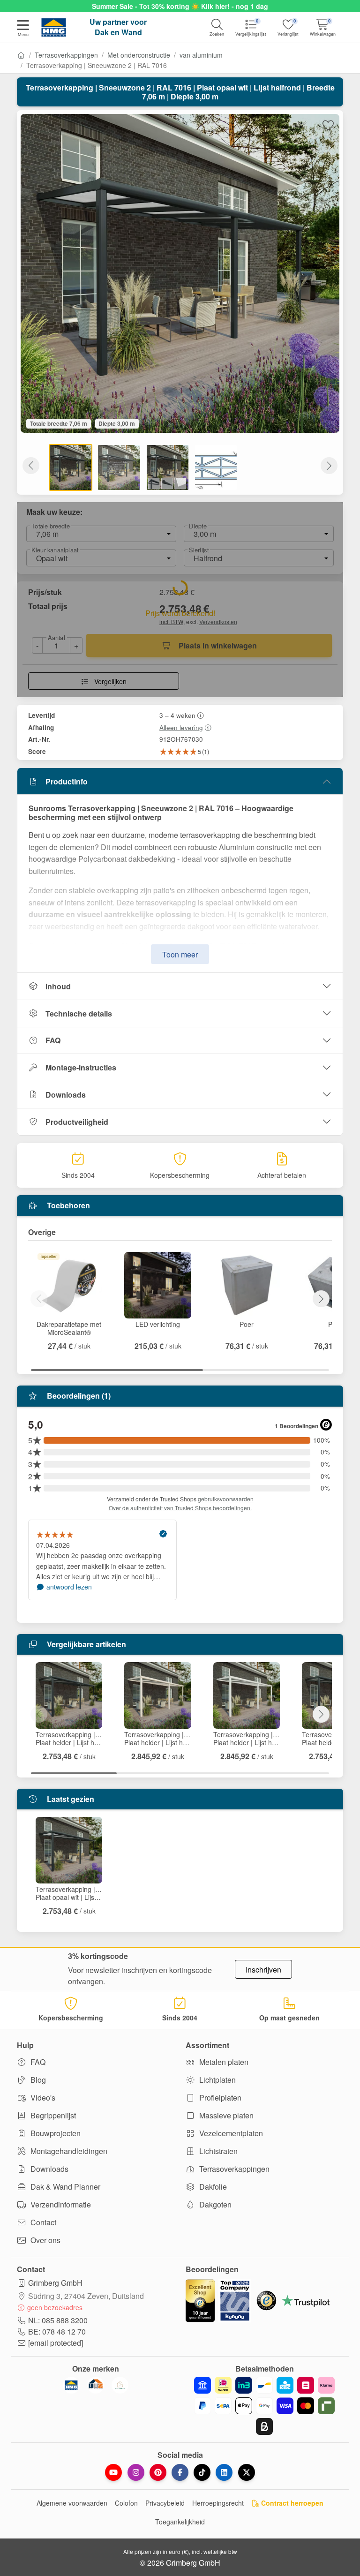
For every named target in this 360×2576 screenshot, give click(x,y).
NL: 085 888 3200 (58, 2320)
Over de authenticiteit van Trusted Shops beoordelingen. (180, 1508)
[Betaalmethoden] (264, 2406)
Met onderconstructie (139, 55)
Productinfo (67, 781)
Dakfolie (212, 2187)
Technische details (79, 1013)
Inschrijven (263, 1970)
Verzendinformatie (60, 2204)
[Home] (21, 55)
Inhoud (58, 986)
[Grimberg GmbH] (120, 2385)
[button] (23, 29)
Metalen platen (223, 2062)
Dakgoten (214, 2204)
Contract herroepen (291, 2503)
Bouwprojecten (55, 2133)
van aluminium (201, 55)
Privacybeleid (165, 2503)
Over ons (45, 2240)
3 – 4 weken (177, 715)
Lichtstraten (217, 2151)
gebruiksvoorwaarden (226, 1499)
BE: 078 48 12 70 (57, 2331)
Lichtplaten (217, 2080)
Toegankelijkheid (180, 2522)
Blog (37, 2080)
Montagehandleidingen (68, 2151)
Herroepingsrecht (218, 2503)
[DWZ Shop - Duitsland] (96, 2385)
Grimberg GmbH (55, 2283)
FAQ (53, 1040)
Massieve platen (225, 2115)
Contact (42, 2222)
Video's (42, 2098)
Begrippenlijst (52, 2115)
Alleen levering (181, 727)
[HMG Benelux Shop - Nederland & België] (71, 2385)
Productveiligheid (77, 1122)
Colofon (126, 2503)
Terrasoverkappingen (66, 55)
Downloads (66, 1095)
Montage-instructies (81, 1067)
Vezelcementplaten (230, 2133)
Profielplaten (219, 2098)
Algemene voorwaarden (72, 2503)
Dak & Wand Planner (64, 2187)
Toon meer (180, 954)
